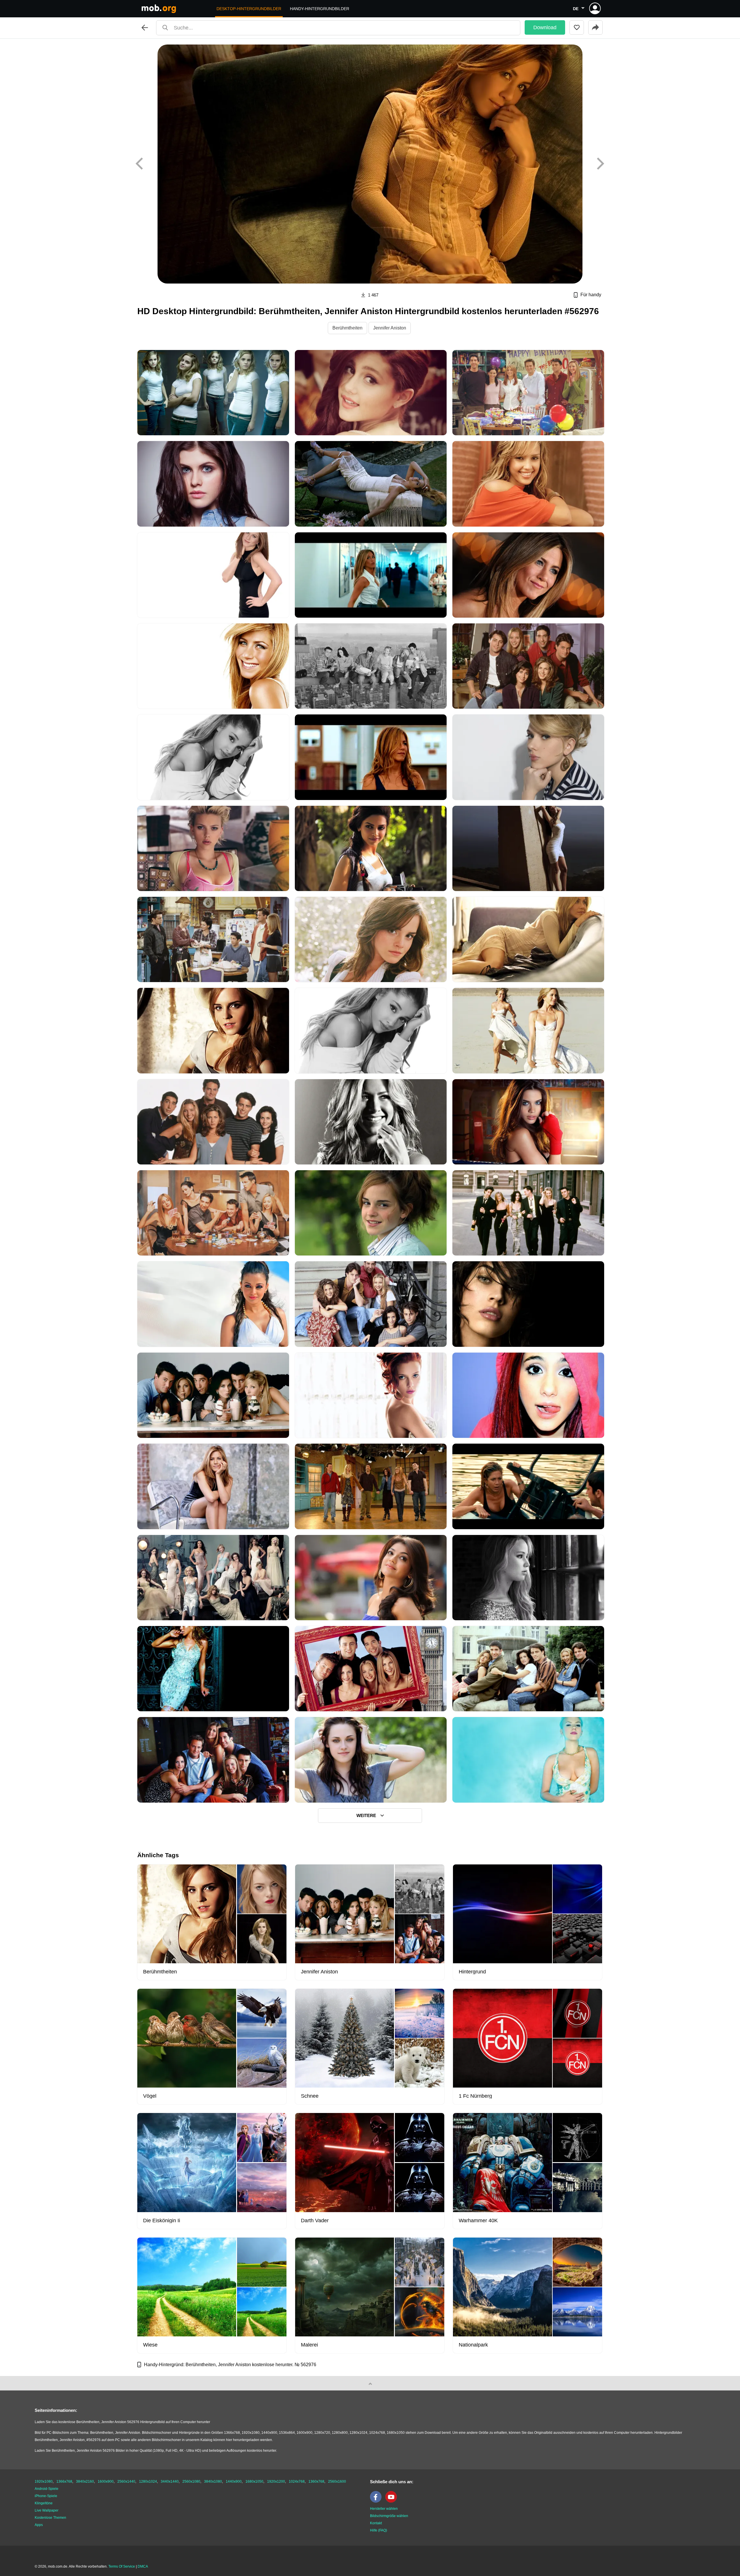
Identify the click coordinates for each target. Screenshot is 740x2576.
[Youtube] (393, 2501)
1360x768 (316, 2481)
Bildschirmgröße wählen (389, 2516)
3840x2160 (85, 2481)
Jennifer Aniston (390, 328)
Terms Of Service (122, 2566)
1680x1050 (254, 2481)
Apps (39, 2525)
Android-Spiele (47, 2489)
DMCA (143, 2566)
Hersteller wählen (384, 2509)
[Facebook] (377, 2501)
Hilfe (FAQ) (379, 2530)
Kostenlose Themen (50, 2518)
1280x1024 (148, 2481)
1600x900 (106, 2481)
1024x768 (297, 2481)
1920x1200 (276, 2481)
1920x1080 (44, 2481)
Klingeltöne (44, 2503)
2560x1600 (337, 2481)
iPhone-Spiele (46, 2496)
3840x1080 (213, 2481)
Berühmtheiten (347, 328)
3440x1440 (170, 2481)
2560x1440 (126, 2481)
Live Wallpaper (47, 2510)
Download (545, 27)
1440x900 (234, 2481)
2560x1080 (191, 2481)
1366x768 (64, 2481)
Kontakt (376, 2523)
